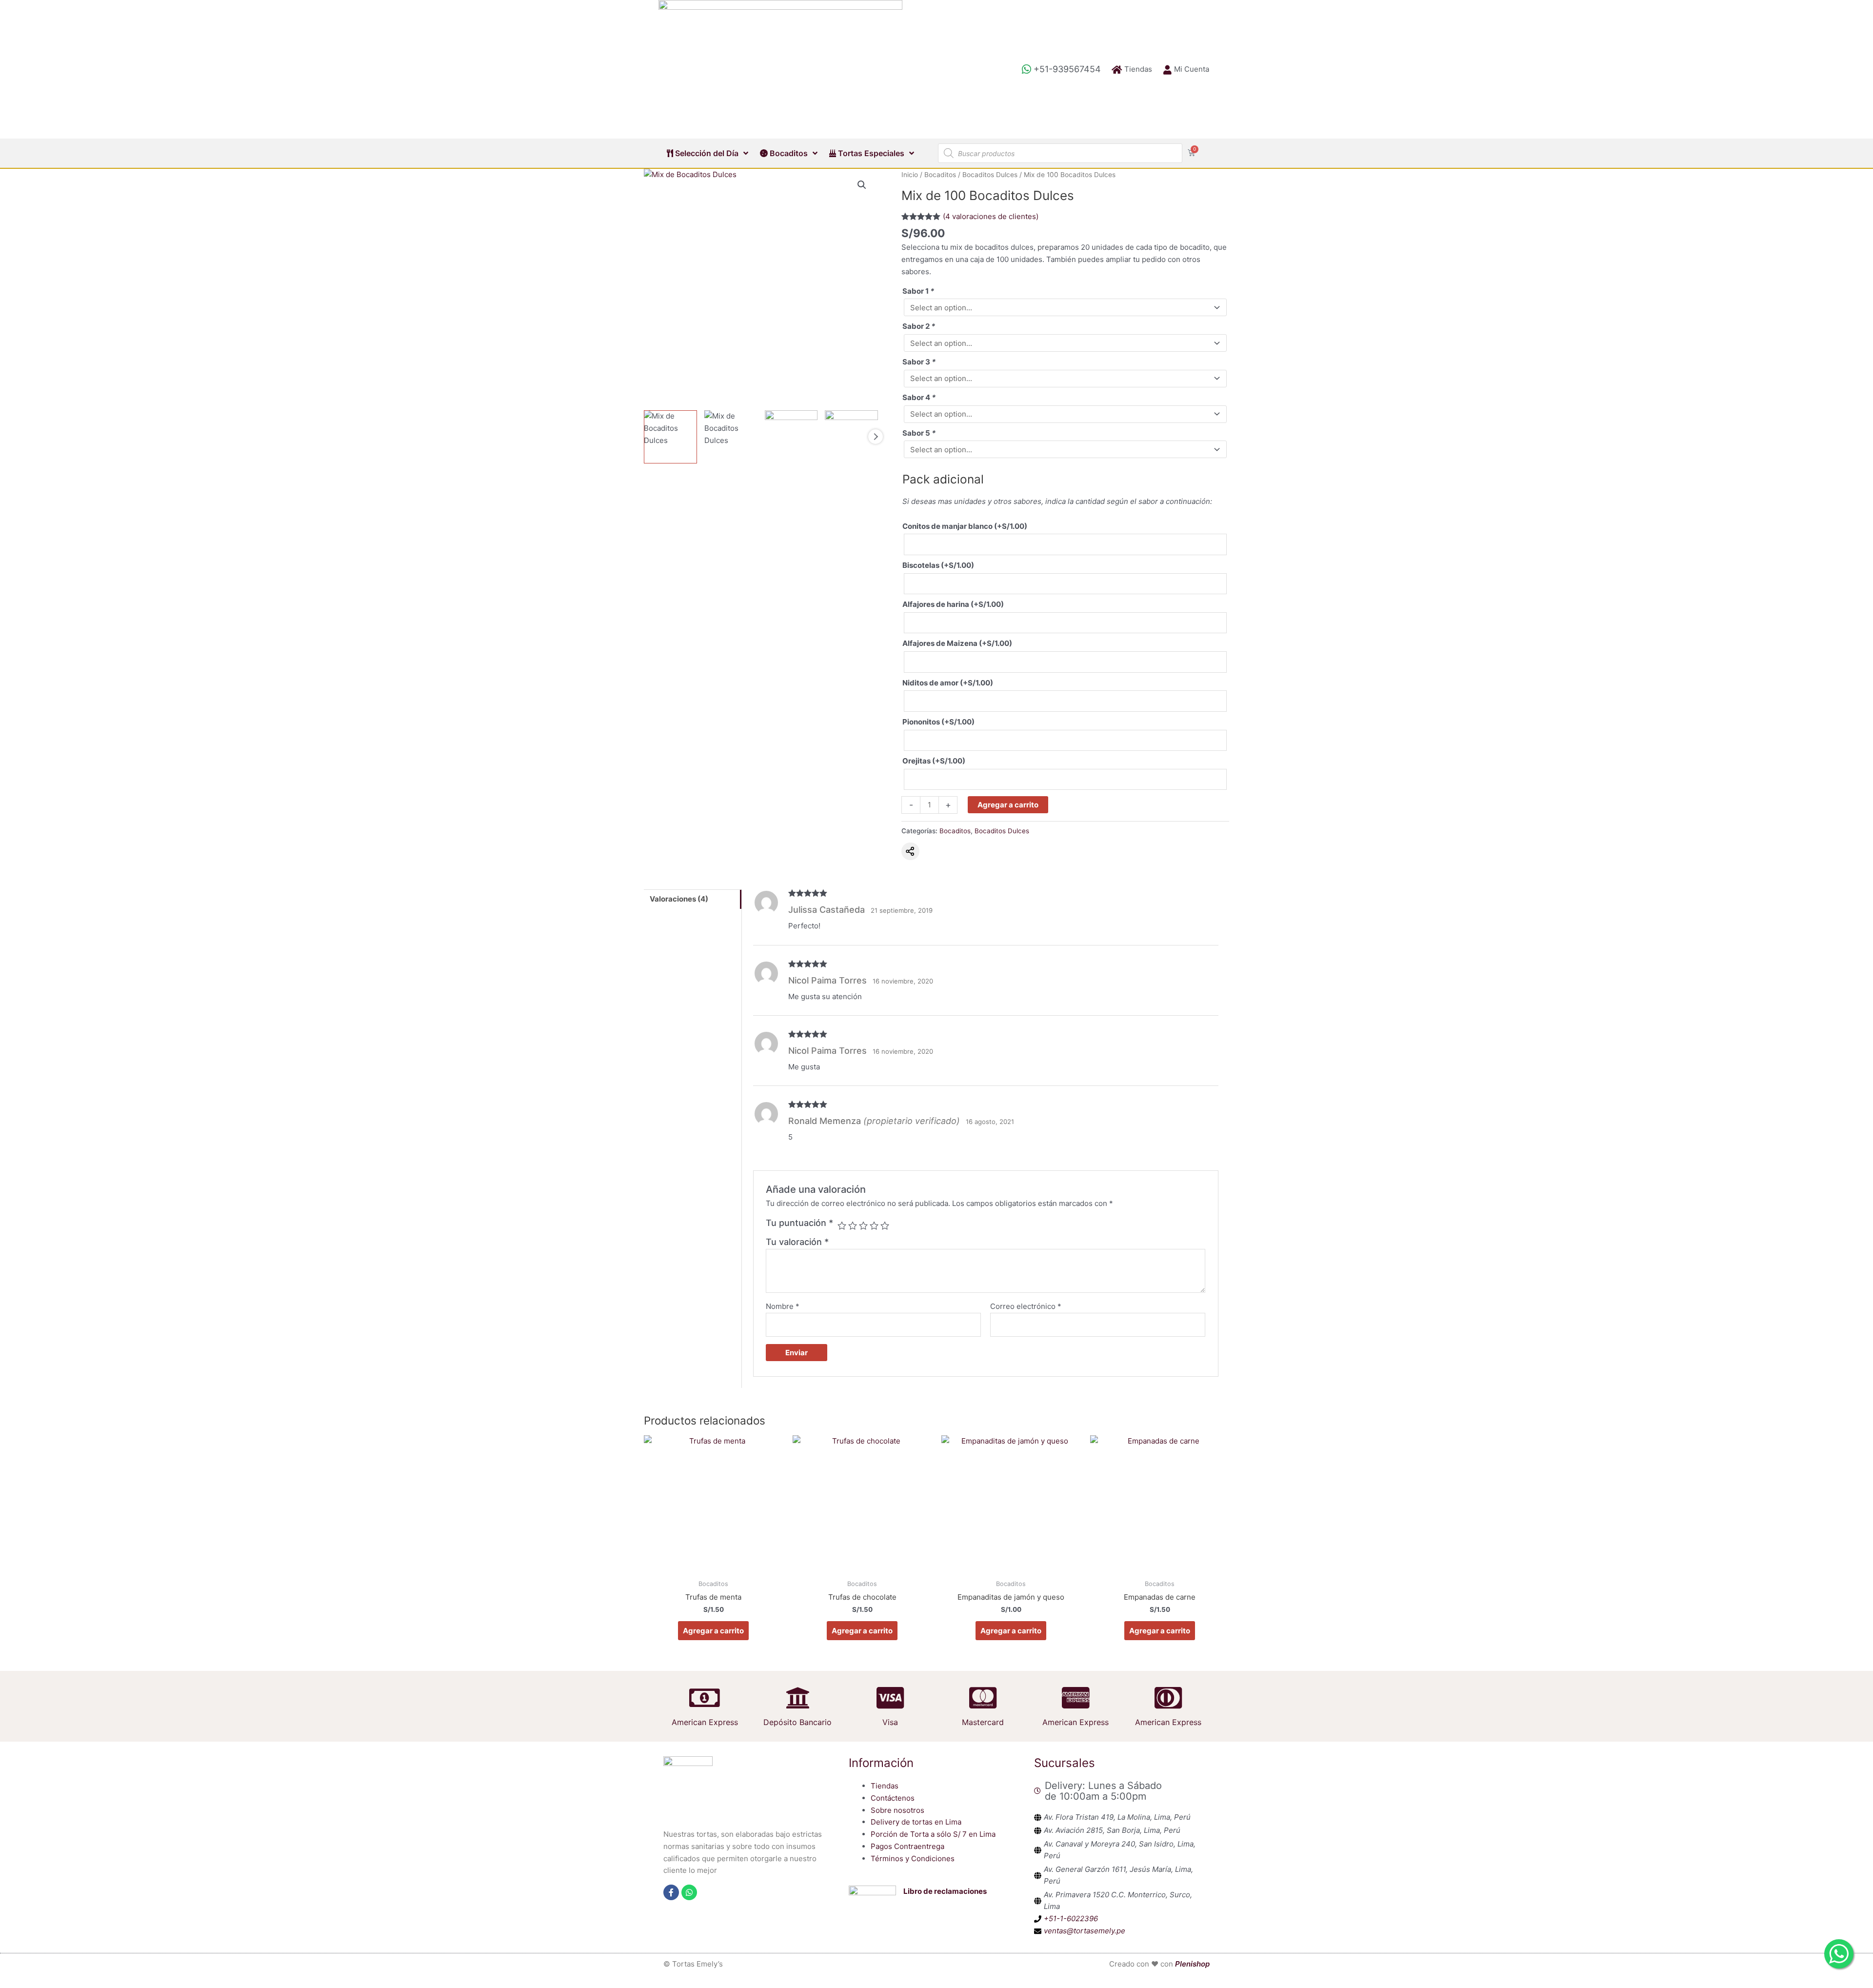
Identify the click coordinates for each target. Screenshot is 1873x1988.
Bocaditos (788, 153)
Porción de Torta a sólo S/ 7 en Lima (933, 1834)
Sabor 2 (919, 326)
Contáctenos (893, 1798)
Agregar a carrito (1008, 805)
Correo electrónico (1026, 1306)
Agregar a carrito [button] (713, 1631)
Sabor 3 (919, 362)
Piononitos (938, 722)
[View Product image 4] (851, 437)
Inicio (910, 175)
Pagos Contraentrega (907, 1846)
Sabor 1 (918, 291)
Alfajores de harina (953, 604)
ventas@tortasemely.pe (1085, 1931)
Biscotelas (938, 565)
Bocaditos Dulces (990, 175)
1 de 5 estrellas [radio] (842, 1225)
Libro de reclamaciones (945, 1891)
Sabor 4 (919, 397)
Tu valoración (797, 1242)
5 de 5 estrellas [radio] (885, 1225)
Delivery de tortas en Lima (916, 1822)
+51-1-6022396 (1071, 1918)
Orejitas (934, 761)
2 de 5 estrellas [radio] (853, 1225)
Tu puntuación (799, 1223)
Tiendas (885, 1786)
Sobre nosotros (897, 1810)
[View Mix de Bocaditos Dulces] (670, 437)
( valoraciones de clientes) (991, 216)
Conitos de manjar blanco (965, 526)
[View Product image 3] (791, 437)
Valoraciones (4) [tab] (679, 899)
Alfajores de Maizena (957, 643)
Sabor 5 (919, 433)
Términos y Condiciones (913, 1858)
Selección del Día (706, 153)
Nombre (783, 1306)
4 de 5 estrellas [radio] (874, 1225)
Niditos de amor (948, 683)
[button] (862, 185)
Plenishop (1192, 1964)
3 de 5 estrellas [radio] (863, 1225)
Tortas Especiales (870, 153)
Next (876, 437)
